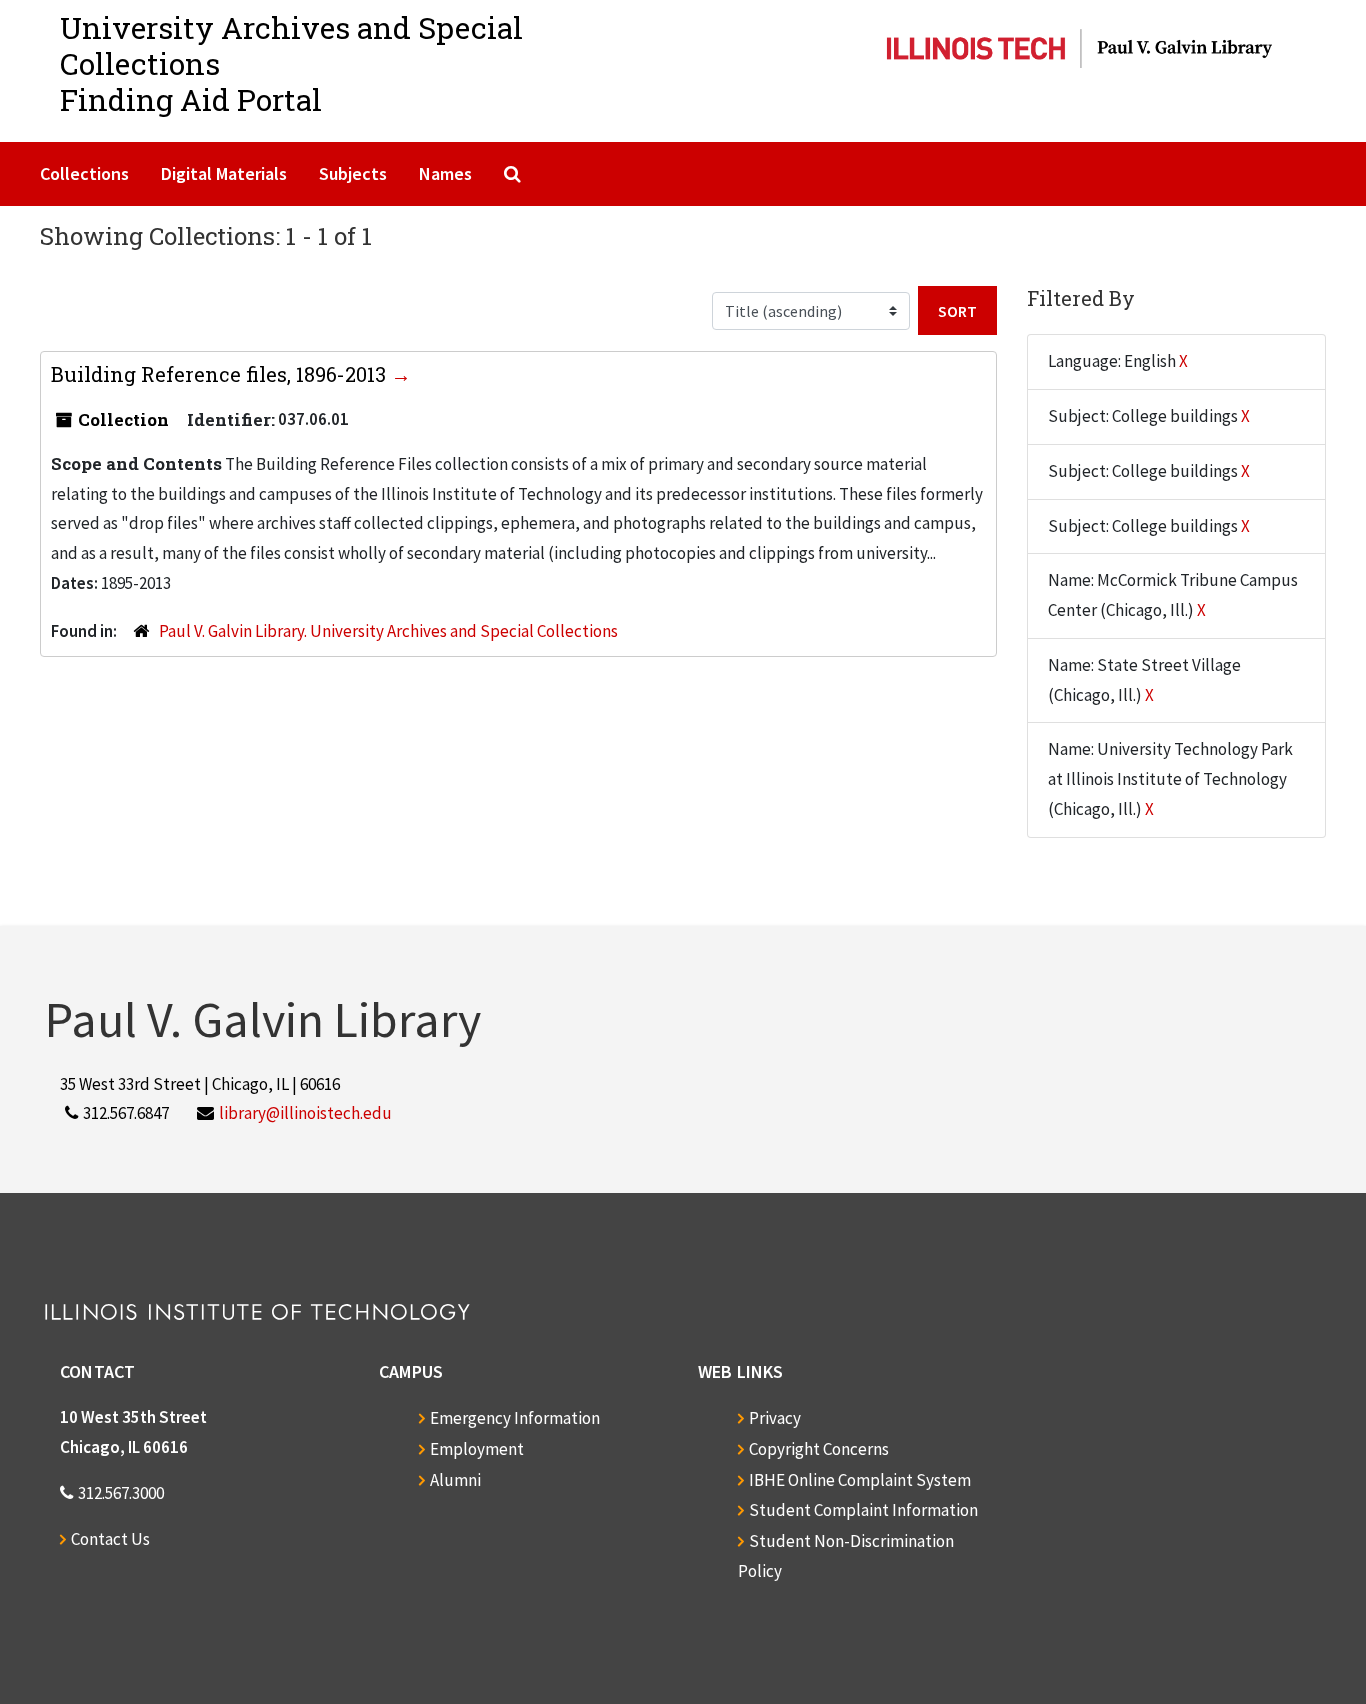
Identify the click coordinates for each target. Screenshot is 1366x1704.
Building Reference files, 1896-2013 (221, 374)
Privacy (775, 1418)
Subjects (353, 173)
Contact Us (110, 1539)
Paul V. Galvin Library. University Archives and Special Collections (388, 631)
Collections (84, 173)
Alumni (455, 1480)
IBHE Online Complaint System (860, 1480)
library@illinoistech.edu (305, 1113)
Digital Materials (224, 173)
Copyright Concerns (819, 1449)
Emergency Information (515, 1418)
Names (445, 173)
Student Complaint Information (863, 1510)
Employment (477, 1449)
